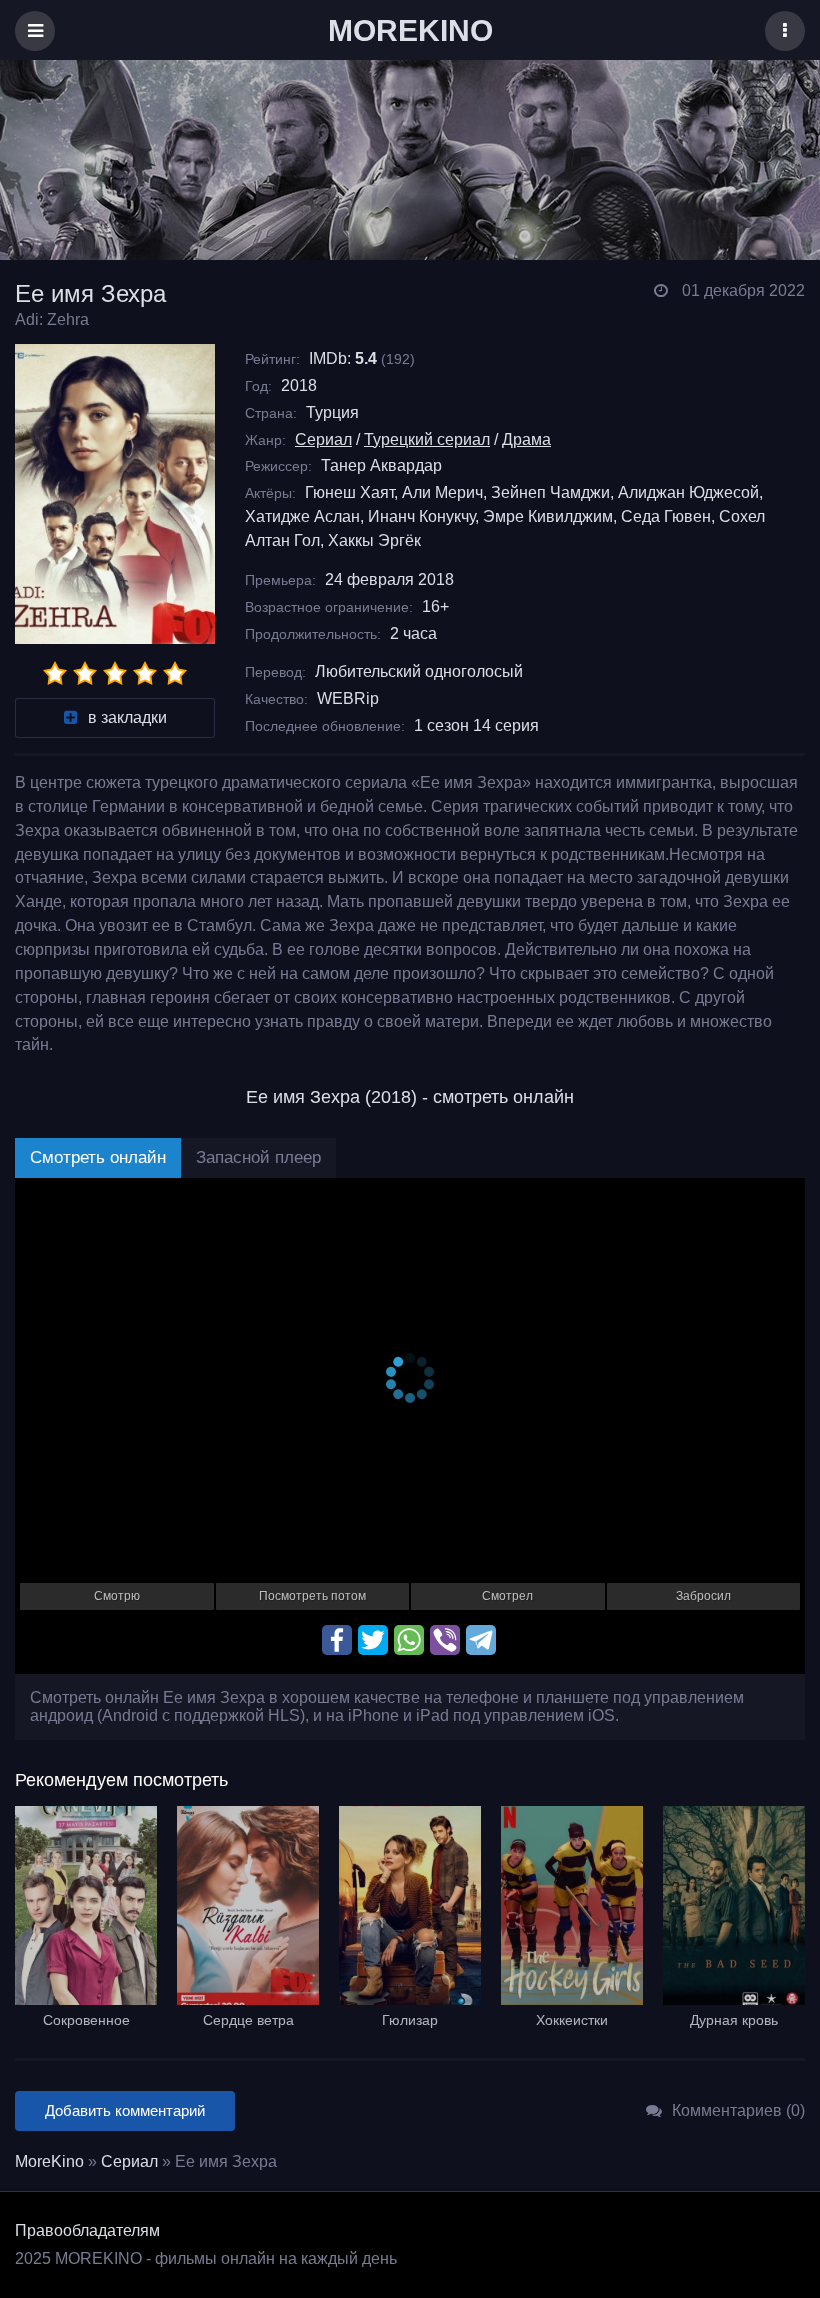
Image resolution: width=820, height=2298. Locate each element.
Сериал (323, 439)
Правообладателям (87, 2230)
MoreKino (49, 2161)
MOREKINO (410, 30)
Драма (526, 439)
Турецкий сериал (427, 439)
